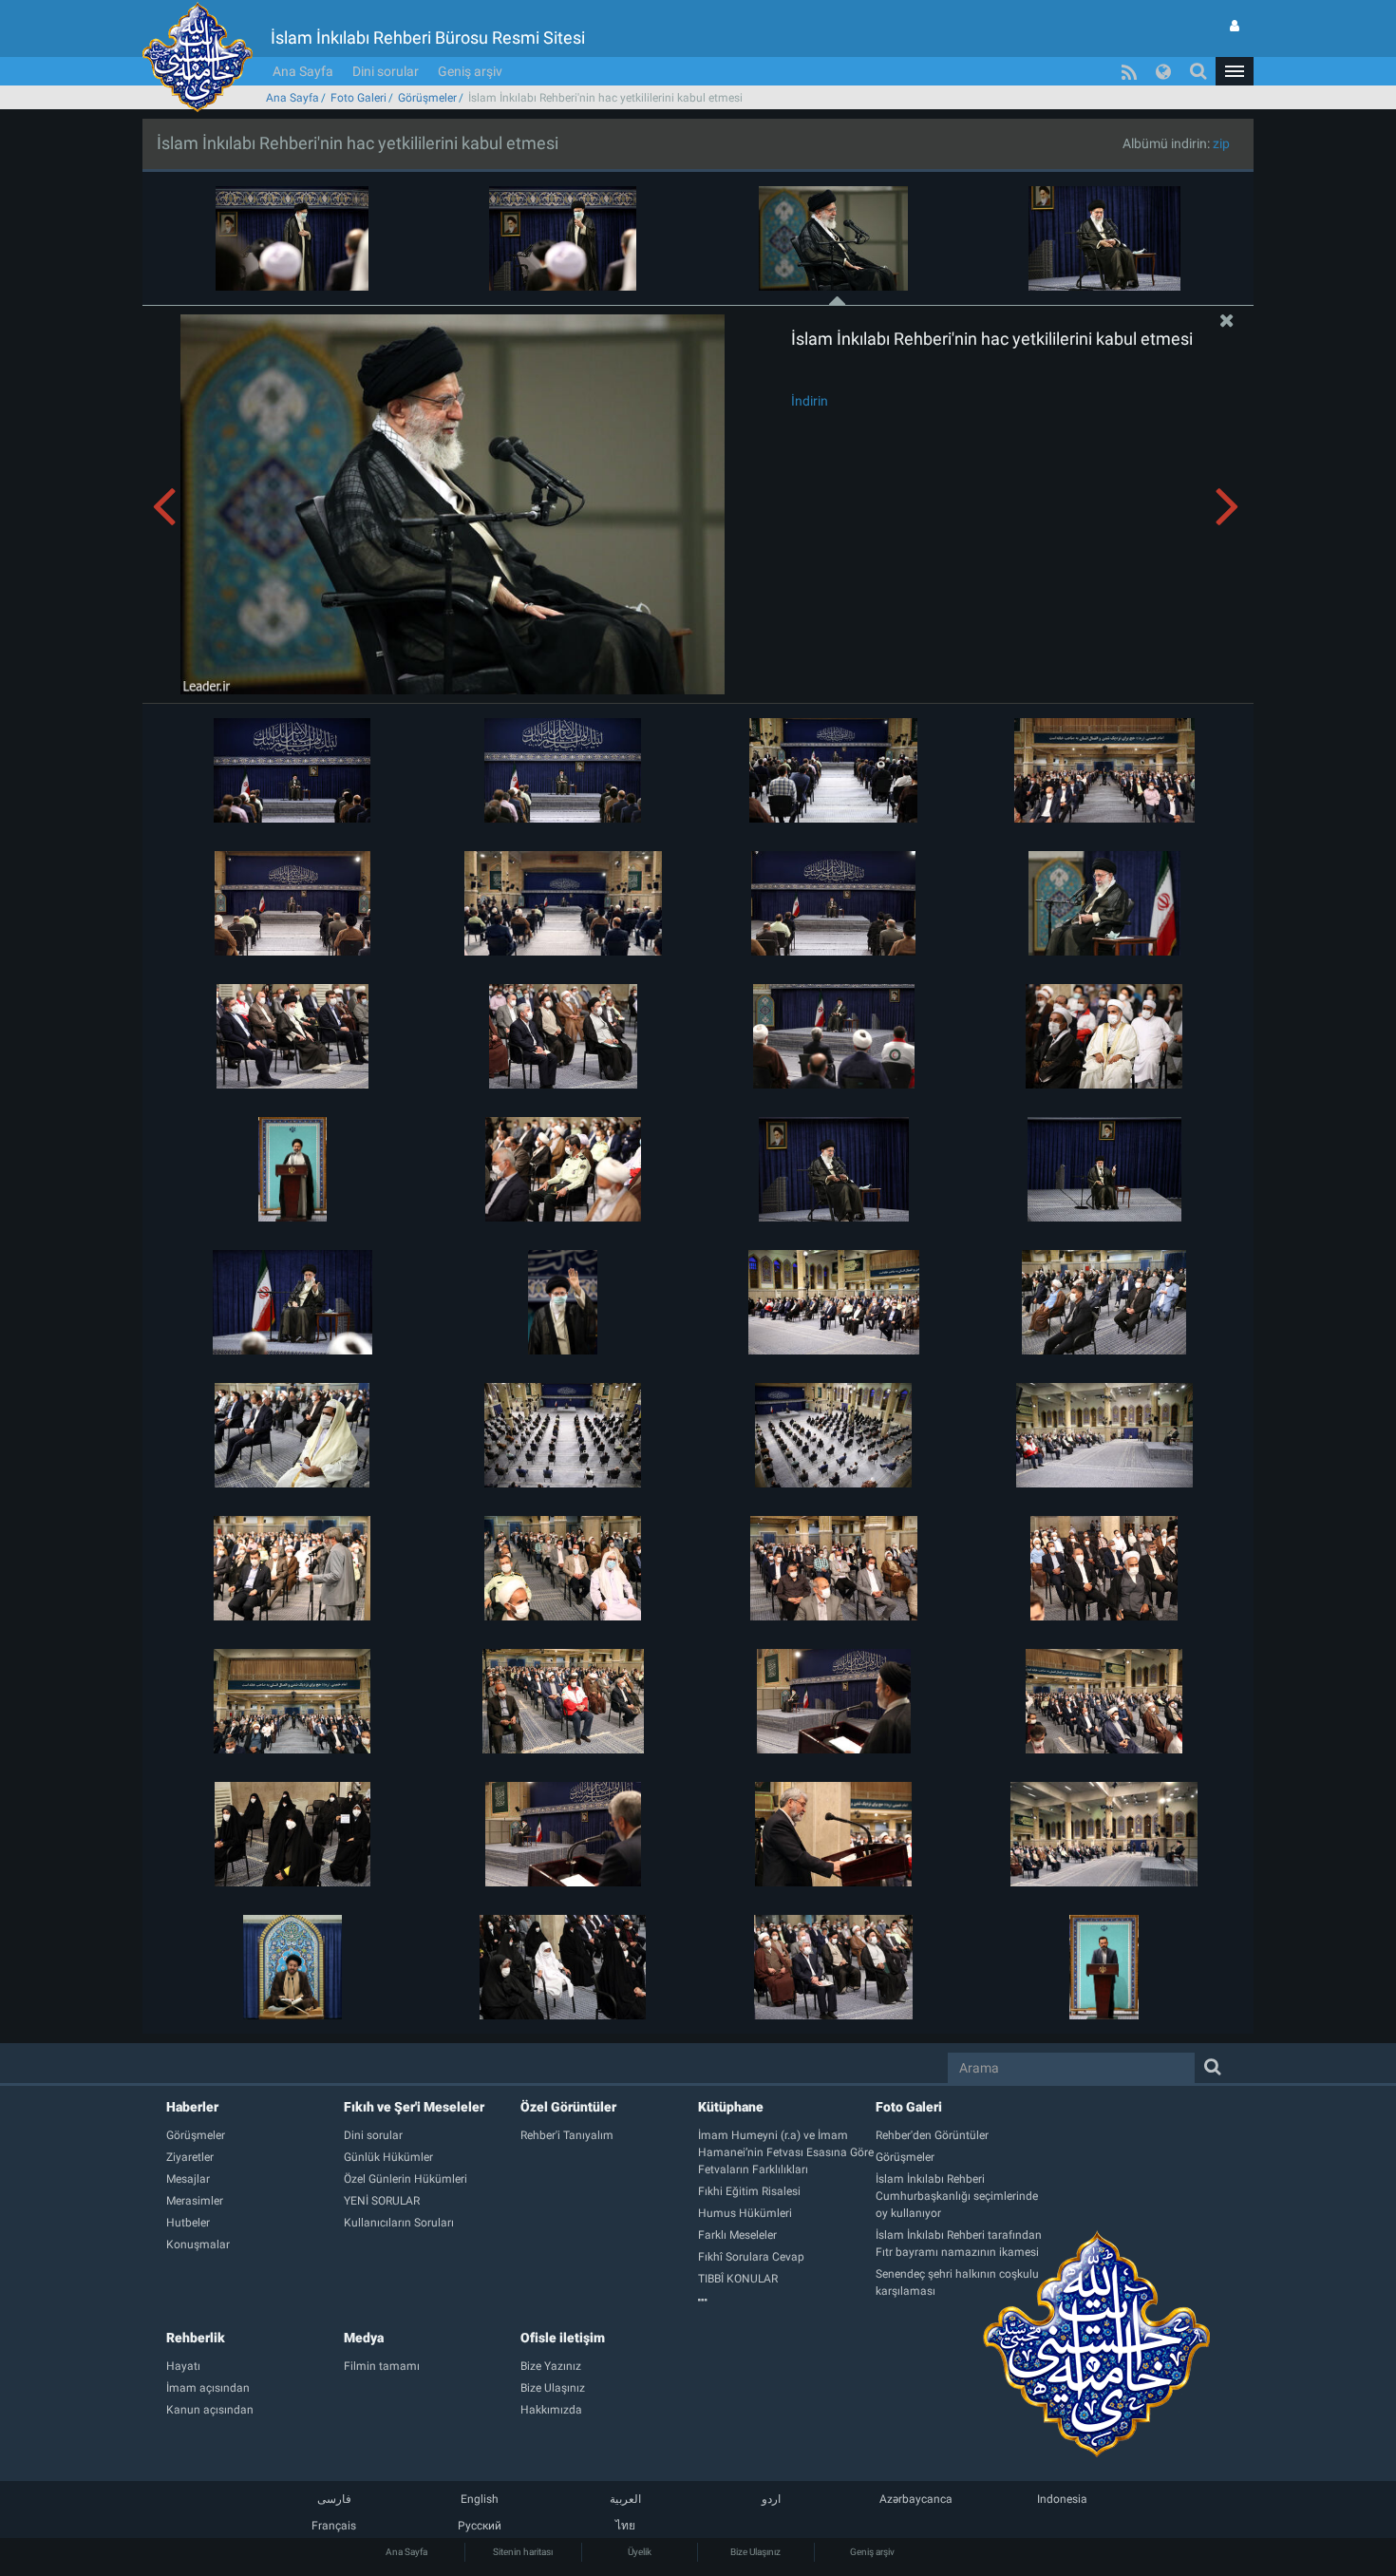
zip (1221, 143)
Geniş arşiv (470, 71)
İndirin (810, 401)
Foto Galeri (358, 98)
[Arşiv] (787, 2301)
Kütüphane (731, 2107)
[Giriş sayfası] (1235, 26)
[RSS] (1129, 71)
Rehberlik (196, 2338)
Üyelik (640, 2552)
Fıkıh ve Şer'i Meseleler (414, 2107)
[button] (1235, 71)
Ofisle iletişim (563, 2338)
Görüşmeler (427, 98)
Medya (364, 2338)
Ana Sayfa (303, 71)
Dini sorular (386, 71)
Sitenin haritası (523, 2552)
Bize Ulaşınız (755, 2552)
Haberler (192, 2107)
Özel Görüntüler (568, 2107)
